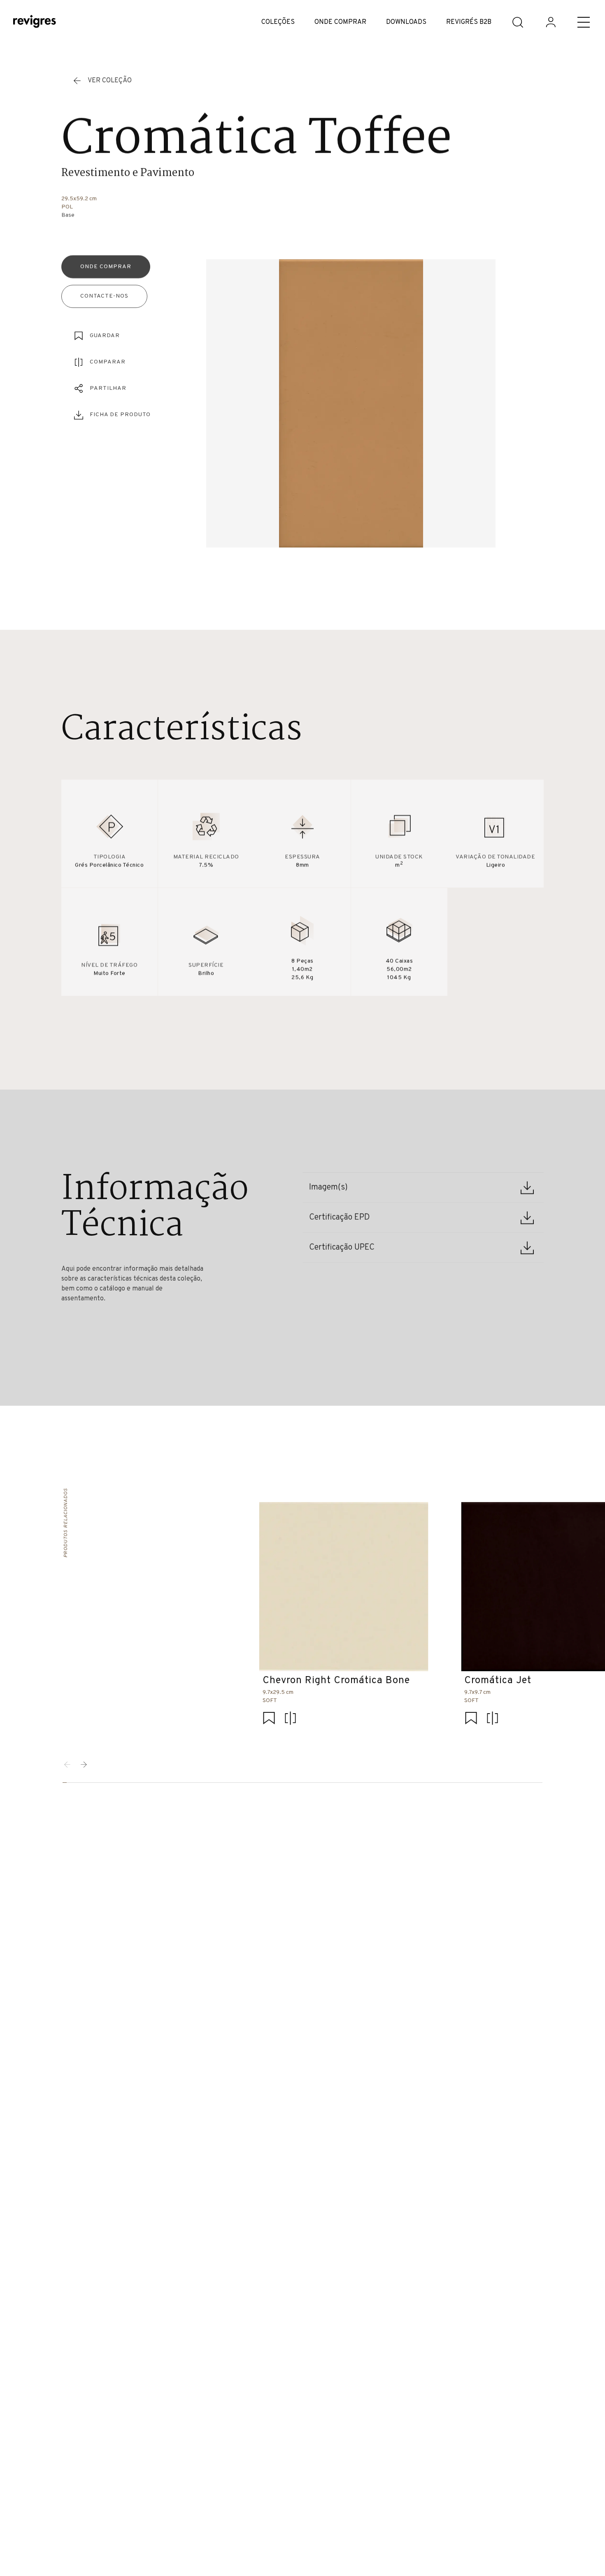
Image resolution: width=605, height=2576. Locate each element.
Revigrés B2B (469, 22)
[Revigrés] (35, 22)
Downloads (406, 22)
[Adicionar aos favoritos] (269, 1719)
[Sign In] (551, 22)
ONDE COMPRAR (340, 22)
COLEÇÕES (278, 22)
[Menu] (584, 22)
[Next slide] (84, 1765)
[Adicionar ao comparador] (290, 1719)
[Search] (518, 22)
